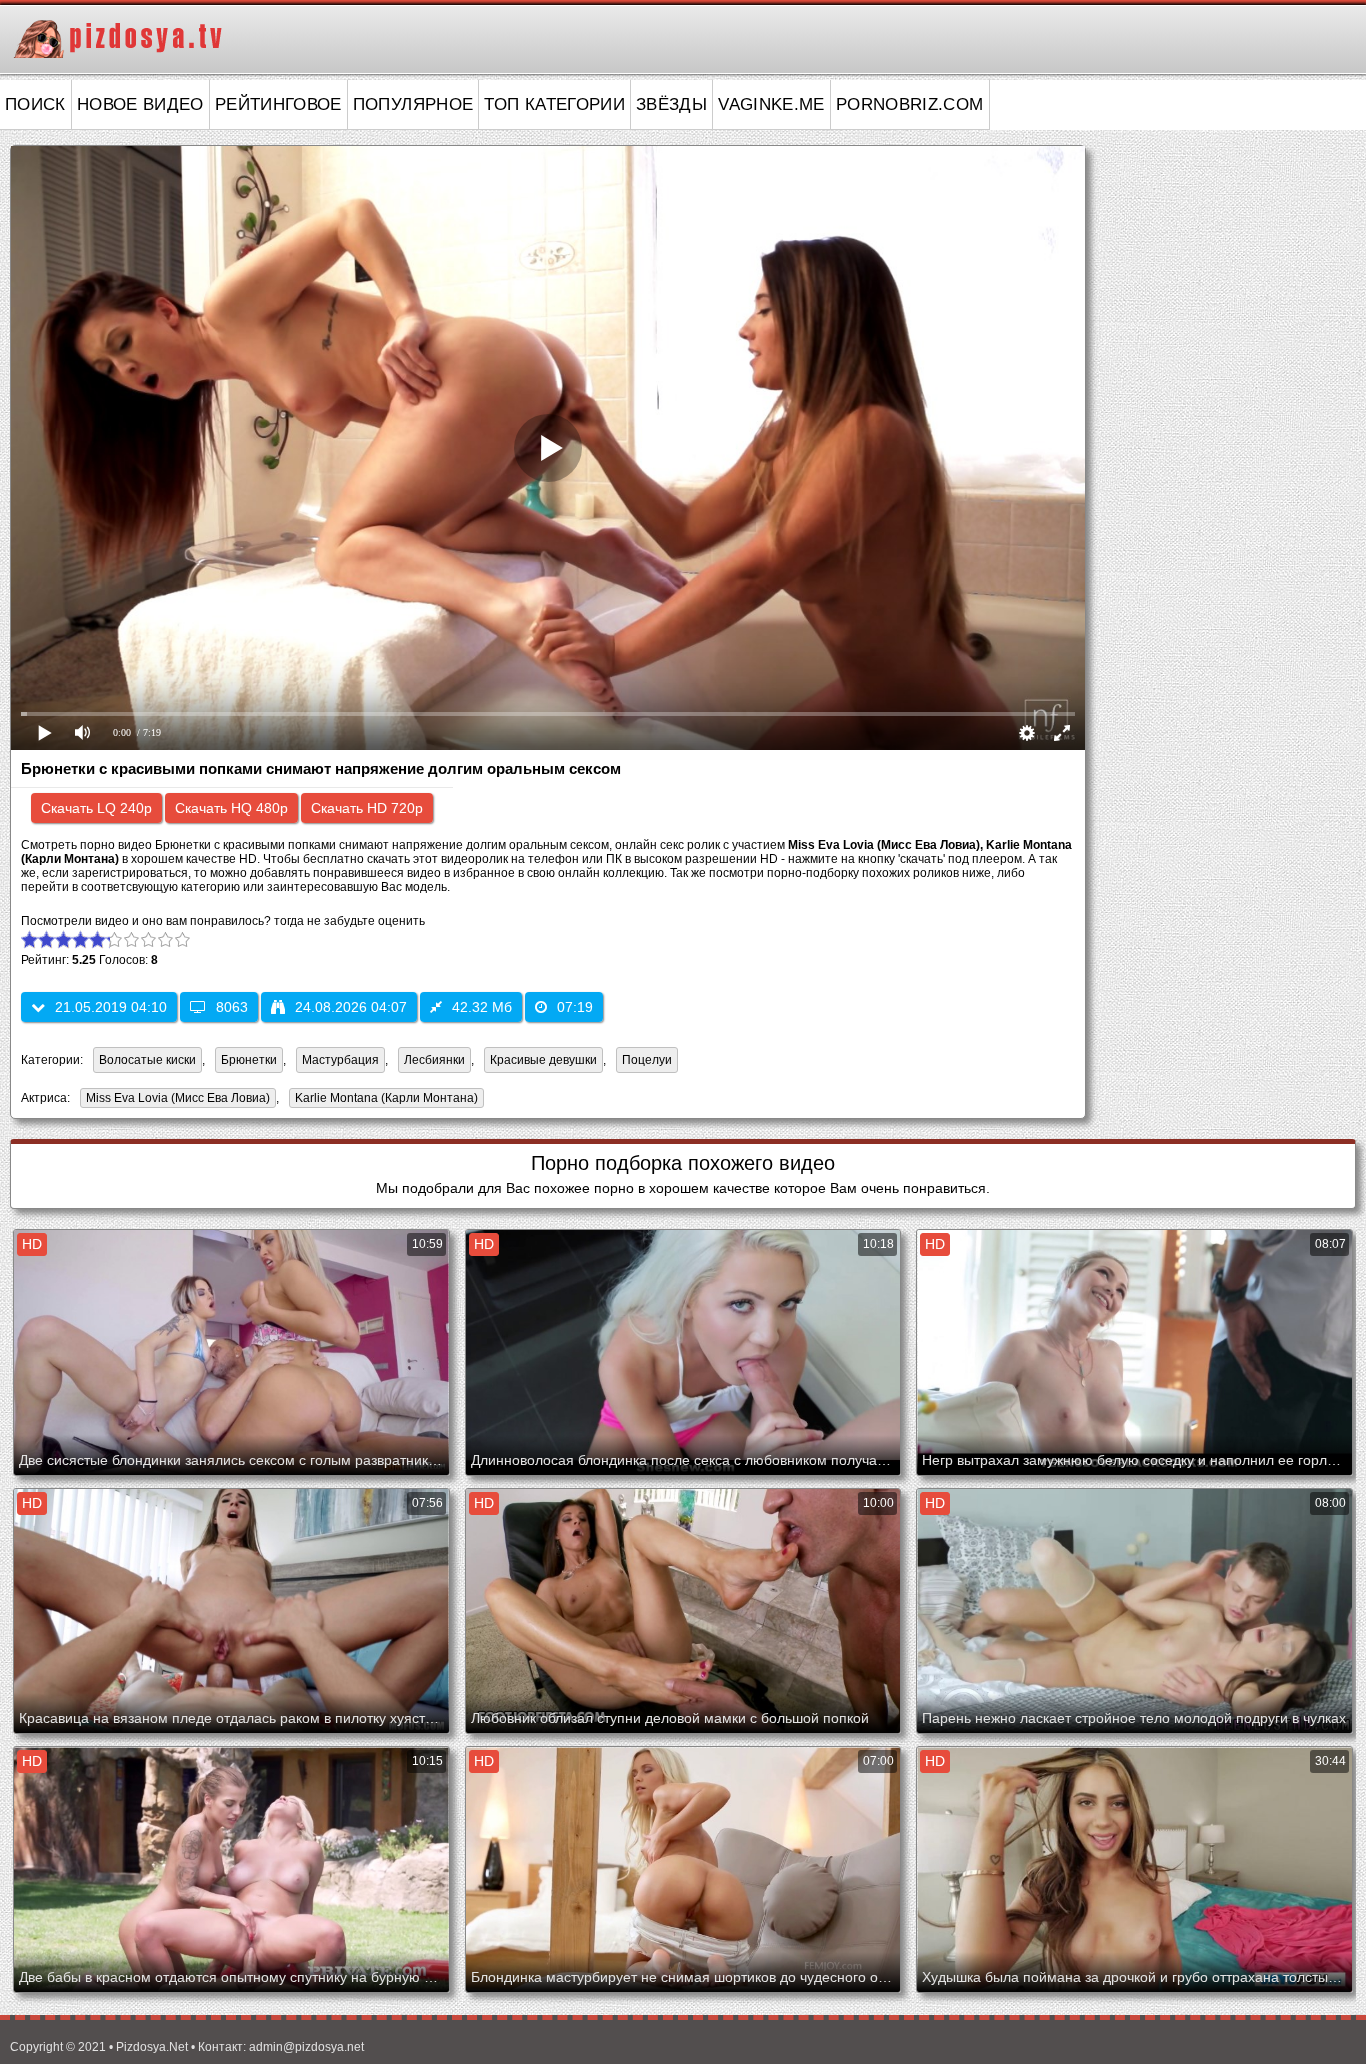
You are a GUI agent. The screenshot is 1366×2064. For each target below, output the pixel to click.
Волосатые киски (147, 1060)
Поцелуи (647, 1060)
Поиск (35, 104)
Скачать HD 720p (367, 808)
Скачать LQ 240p (96, 808)
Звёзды (671, 104)
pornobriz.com (910, 104)
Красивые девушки (543, 1060)
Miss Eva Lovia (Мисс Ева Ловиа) (175, 1099)
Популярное (413, 104)
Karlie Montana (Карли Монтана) (383, 1099)
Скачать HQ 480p (231, 808)
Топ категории (554, 104)
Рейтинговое (278, 104)
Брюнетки (249, 1060)
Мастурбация (340, 1060)
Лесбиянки (434, 1060)
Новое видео (140, 104)
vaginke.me (771, 104)
